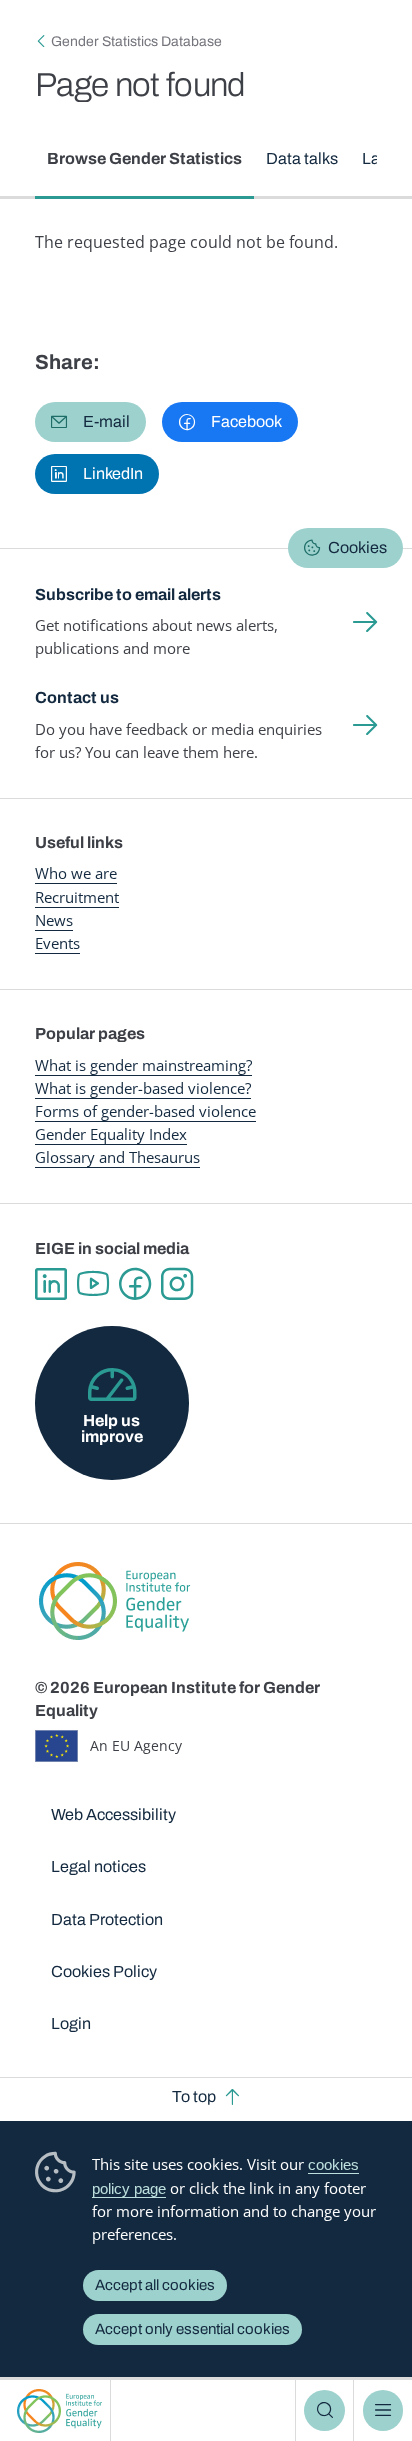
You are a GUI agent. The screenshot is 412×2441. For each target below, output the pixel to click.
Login (71, 2023)
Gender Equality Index (111, 1134)
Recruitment (77, 897)
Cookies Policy (104, 1971)
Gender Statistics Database (136, 41)
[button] (90, 422)
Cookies (357, 547)
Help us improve (112, 1428)
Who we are (76, 873)
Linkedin (51, 1284)
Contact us (77, 697)
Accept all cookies (155, 2285)
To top (194, 2096)
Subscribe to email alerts (128, 594)
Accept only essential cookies (192, 2329)
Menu (383, 2410)
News (54, 920)
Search (324, 2410)
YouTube (93, 1284)
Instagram (177, 1284)
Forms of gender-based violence (145, 1111)
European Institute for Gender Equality (59, 2410)
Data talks (302, 158)
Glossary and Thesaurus (117, 1157)
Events (57, 943)
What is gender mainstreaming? (143, 1065)
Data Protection (107, 1919)
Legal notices (98, 1866)
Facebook (135, 1284)
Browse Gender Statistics (144, 158)
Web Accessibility (113, 1814)
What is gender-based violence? (143, 1088)
